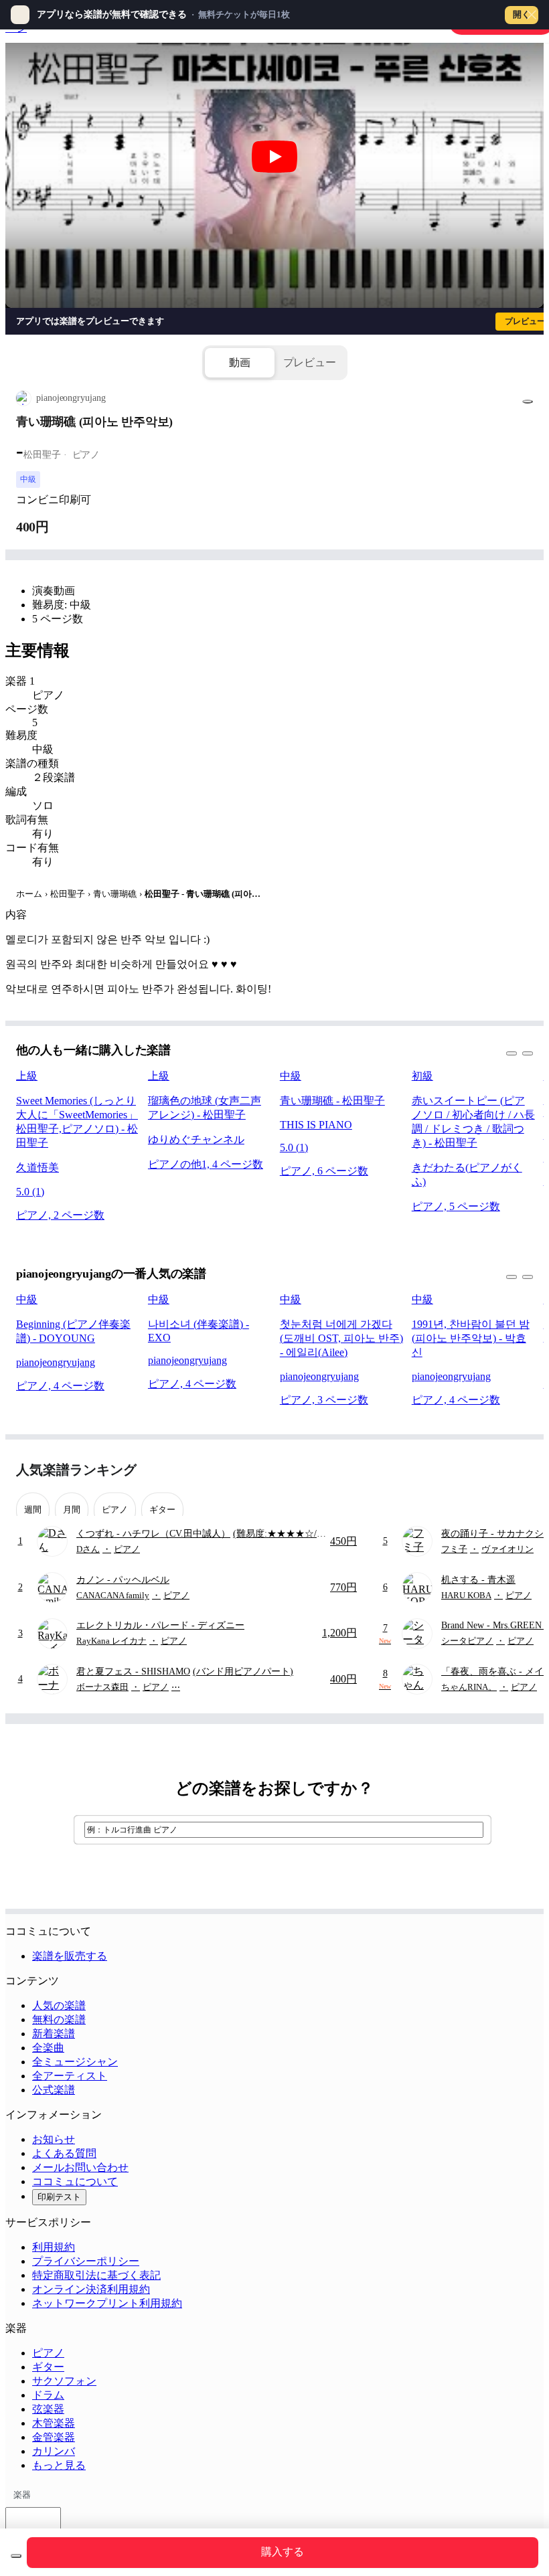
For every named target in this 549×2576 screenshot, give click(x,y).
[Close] (532, 15)
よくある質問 (64, 2153)
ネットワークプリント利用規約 (107, 2303)
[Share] (528, 402)
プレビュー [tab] (310, 362)
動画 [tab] (240, 362)
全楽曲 (48, 2048)
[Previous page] (498, 1470)
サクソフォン (64, 2381)
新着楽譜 (54, 2034)
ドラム (48, 2395)
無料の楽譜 (59, 2020)
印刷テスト (59, 2197)
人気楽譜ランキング (76, 1470)
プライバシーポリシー (86, 2261)
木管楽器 (54, 2423)
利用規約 (54, 2247)
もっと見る (59, 2465)
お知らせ (54, 2139)
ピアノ (48, 2353)
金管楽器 (54, 2437)
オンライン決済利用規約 (91, 2289)
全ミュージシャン (75, 2062)
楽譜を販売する (70, 1956)
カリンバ (54, 2451)
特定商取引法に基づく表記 (96, 2275)
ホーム (29, 894)
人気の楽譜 (59, 2005)
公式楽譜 (54, 2090)
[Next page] (521, 1470)
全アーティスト (70, 2076)
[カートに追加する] (16, 2556)
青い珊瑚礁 (115, 894)
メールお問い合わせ (80, 2167)
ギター (48, 2367)
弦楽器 (48, 2409)
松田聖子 (68, 894)
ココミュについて (75, 2181)
